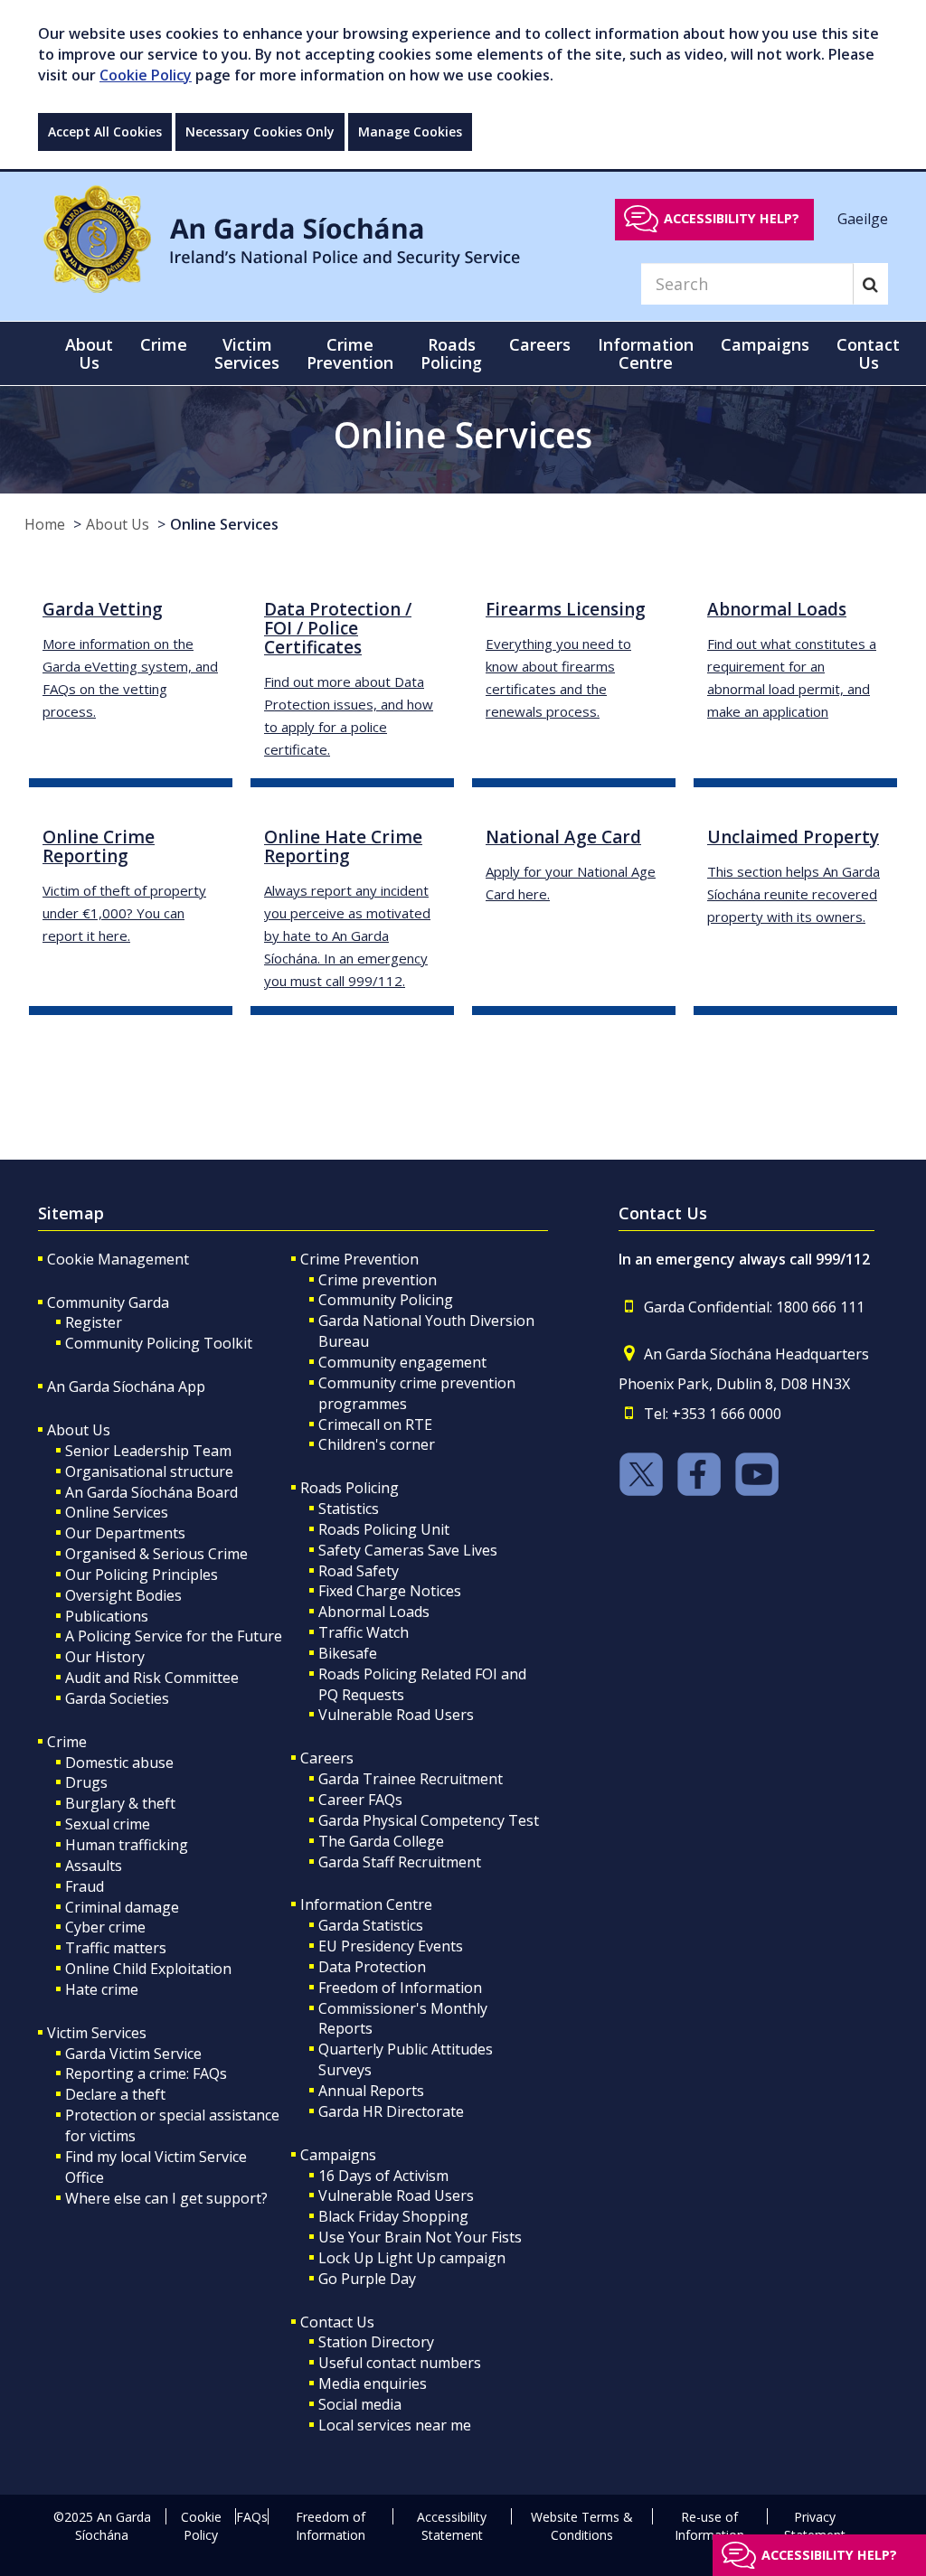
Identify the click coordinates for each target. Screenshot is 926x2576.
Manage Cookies (410, 132)
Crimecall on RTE (375, 1424)
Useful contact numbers (400, 2363)
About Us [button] (89, 353)
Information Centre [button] (646, 353)
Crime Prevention (359, 1259)
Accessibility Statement (452, 2526)
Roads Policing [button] (451, 353)
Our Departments (125, 1533)
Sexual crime (108, 1824)
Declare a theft (115, 2094)
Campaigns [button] (765, 344)
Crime (67, 1742)
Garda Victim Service (133, 2054)
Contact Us (337, 2322)
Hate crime (102, 1989)
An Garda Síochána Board (151, 1492)
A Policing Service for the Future (174, 1636)
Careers (327, 1758)
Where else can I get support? (166, 2198)
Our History (105, 1657)
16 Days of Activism (383, 2176)
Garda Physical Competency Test (429, 1820)
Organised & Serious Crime (156, 1554)
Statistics (349, 1509)
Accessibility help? (732, 218)
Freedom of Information (400, 1988)
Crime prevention (378, 1280)
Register (94, 1322)
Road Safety (359, 1571)
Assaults (94, 1866)
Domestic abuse (119, 1763)
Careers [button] (540, 344)
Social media (360, 2404)
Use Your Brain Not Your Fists (420, 2237)
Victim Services (97, 2033)
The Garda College (381, 1841)
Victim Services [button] (247, 353)
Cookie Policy (146, 75)
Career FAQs (360, 1800)
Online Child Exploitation (148, 1969)
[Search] (870, 284)
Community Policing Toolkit (159, 1343)
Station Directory (376, 2342)
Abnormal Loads (374, 1612)
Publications (107, 1616)
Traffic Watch (364, 1632)
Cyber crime (105, 1927)
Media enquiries (373, 2383)
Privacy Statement (815, 2526)
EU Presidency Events (391, 1946)
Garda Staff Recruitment (400, 1862)
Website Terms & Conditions (582, 2526)
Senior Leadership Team (148, 1451)
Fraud (85, 1886)
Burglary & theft (120, 1803)
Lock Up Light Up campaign (412, 2258)
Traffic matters (116, 1948)
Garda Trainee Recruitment (411, 1779)
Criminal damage (122, 1907)
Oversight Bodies (123, 1595)
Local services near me (395, 2425)
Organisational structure (149, 1471)
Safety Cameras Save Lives (408, 1550)
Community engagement (402, 1362)
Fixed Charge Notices (390, 1591)
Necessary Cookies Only (260, 132)
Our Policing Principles (142, 1575)
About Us (118, 524)
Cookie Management (118, 1259)
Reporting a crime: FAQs (146, 2073)
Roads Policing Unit (384, 1529)
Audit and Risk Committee (152, 1678)
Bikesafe (348, 1653)
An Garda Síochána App (126, 1387)
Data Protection (372, 1967)
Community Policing (386, 1300)
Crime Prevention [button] (350, 353)
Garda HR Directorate (391, 2111)
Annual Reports (371, 2091)
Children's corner (377, 1444)
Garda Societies (117, 1698)
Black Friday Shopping (393, 2216)
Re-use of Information (709, 2526)
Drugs (86, 1782)
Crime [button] (164, 344)
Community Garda (108, 1302)
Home (45, 524)
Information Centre (366, 1904)
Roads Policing (350, 1488)
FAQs (252, 2517)
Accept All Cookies (105, 132)
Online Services (224, 524)
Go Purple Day (367, 2279)
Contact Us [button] (868, 353)
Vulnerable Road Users (396, 1715)
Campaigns (338, 2155)
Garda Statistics (371, 1925)
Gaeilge (863, 218)
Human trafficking (127, 1845)
